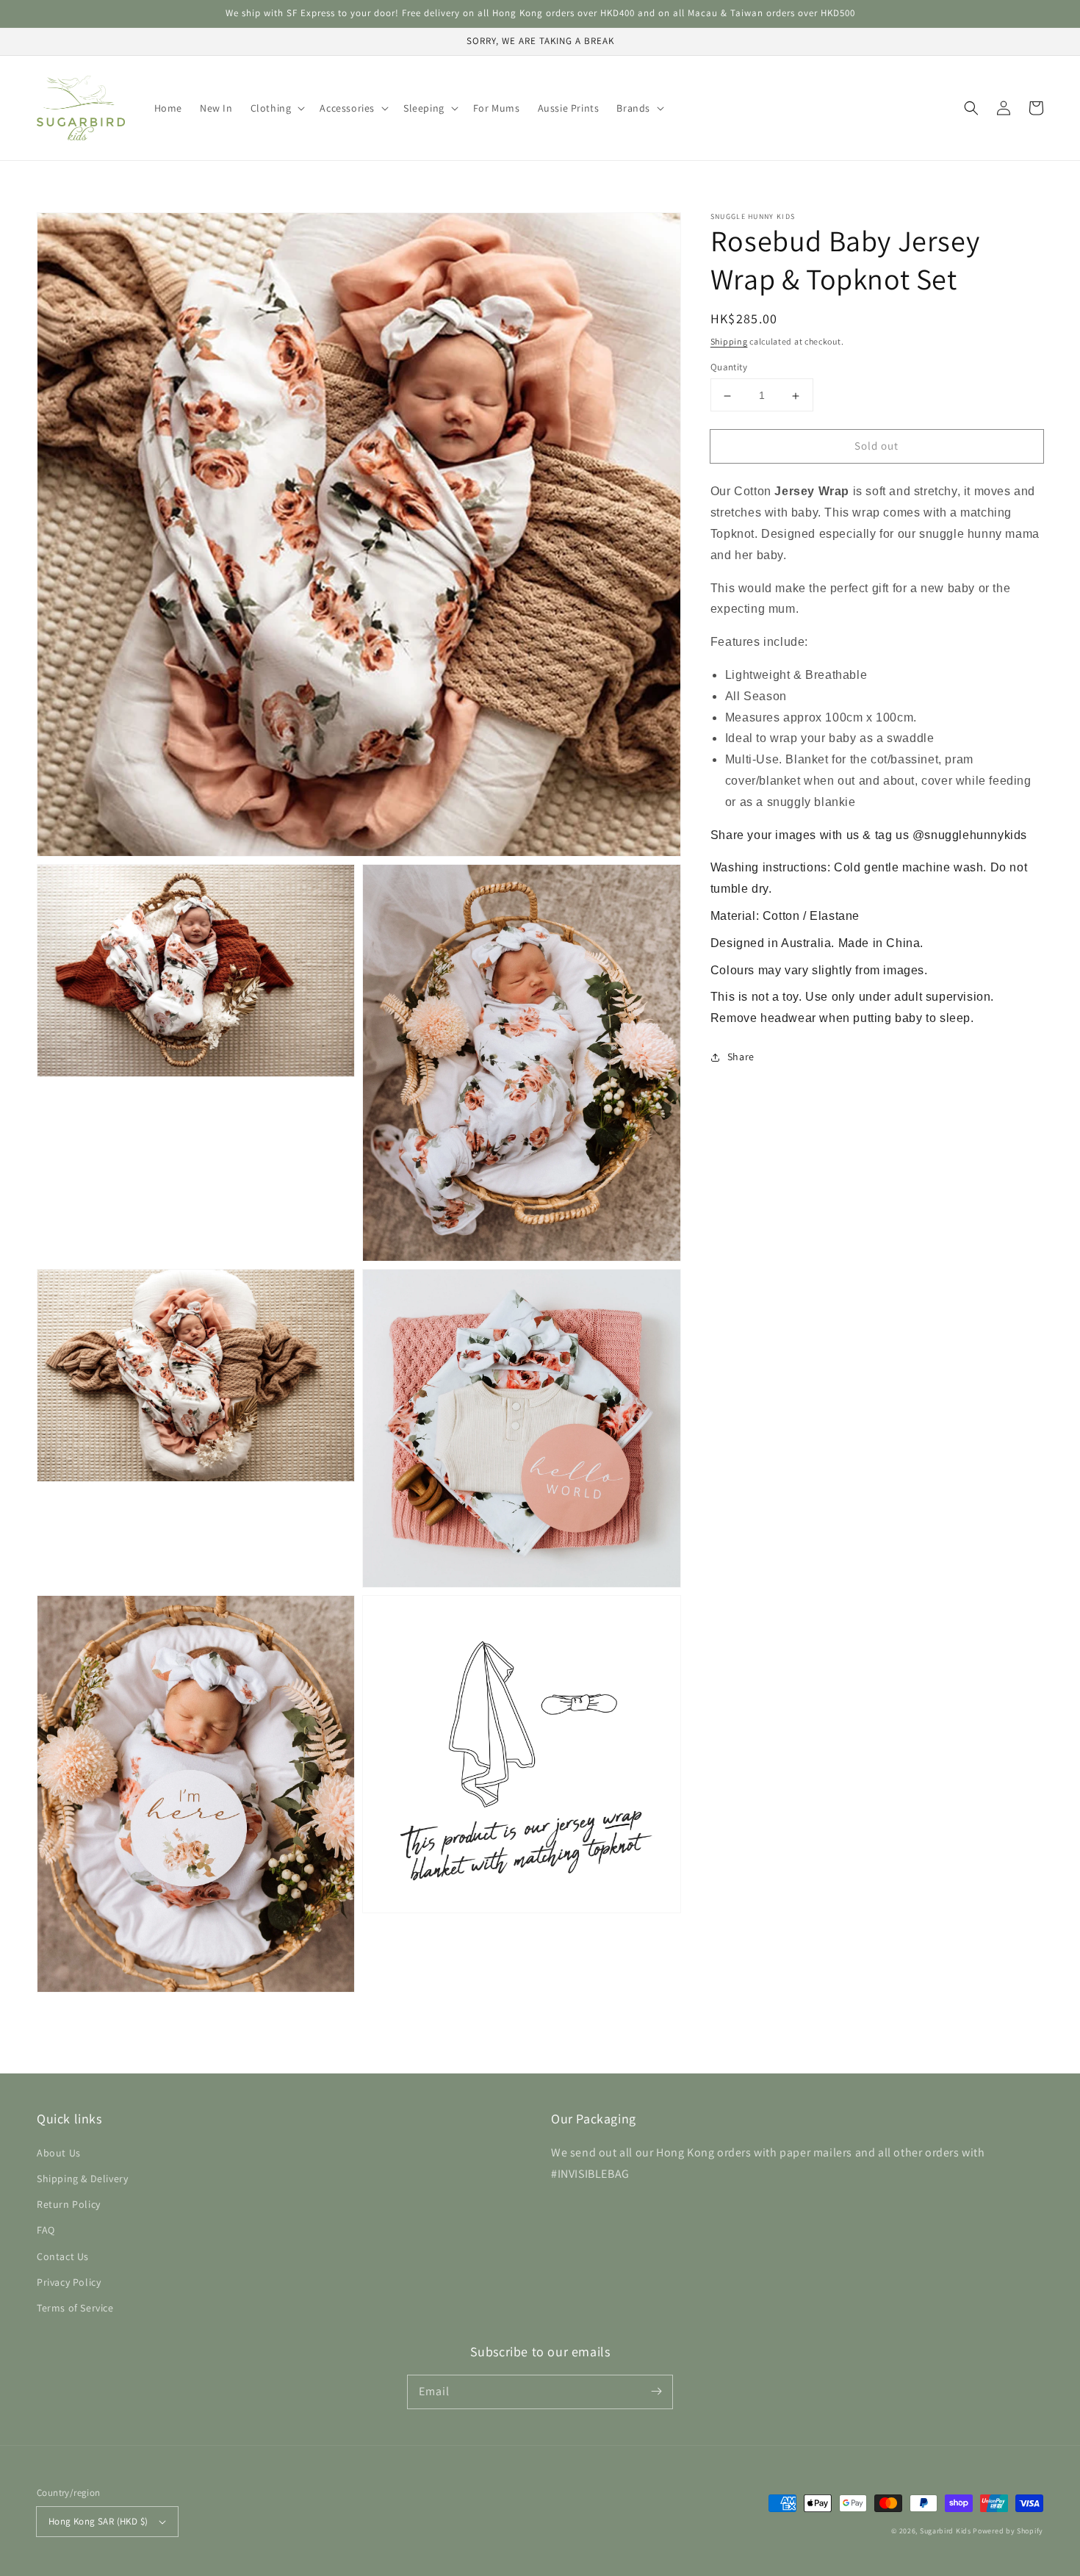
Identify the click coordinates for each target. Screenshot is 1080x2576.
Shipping (729, 341)
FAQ (46, 2230)
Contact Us (63, 2256)
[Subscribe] (656, 2392)
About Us (59, 2153)
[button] (277, 108)
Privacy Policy (69, 2282)
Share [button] (741, 1057)
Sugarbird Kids (946, 2531)
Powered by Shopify (1008, 2531)
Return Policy (69, 2204)
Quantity (729, 368)
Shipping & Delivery (82, 2179)
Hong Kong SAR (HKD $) (98, 2521)
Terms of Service (75, 2308)
